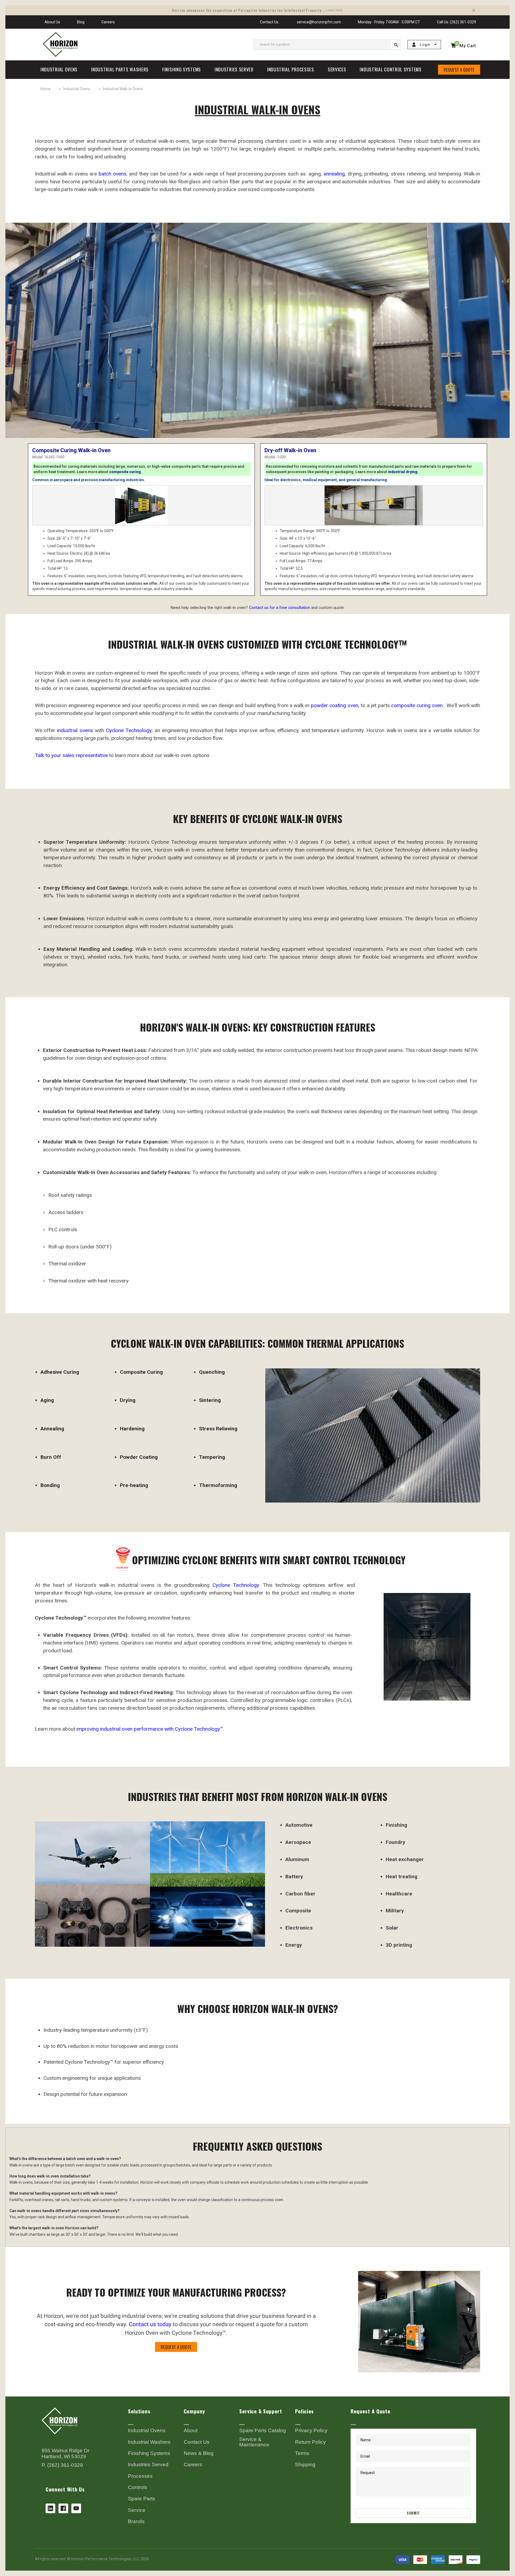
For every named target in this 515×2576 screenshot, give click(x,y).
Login (425, 45)
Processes (140, 2476)
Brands (136, 2522)
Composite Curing (141, 1372)
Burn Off (51, 1457)
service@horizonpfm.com (318, 22)
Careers (108, 22)
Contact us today (150, 2324)
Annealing (52, 1429)
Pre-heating (134, 1485)
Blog (81, 22)
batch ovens (113, 174)
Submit (413, 2513)
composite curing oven (417, 705)
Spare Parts (142, 2499)
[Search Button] (396, 45)
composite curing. (126, 472)
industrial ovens (75, 730)
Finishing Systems (149, 2453)
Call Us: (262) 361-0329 (457, 22)
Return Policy (310, 2442)
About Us (52, 22)
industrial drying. (403, 472)
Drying (128, 1400)
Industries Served (148, 2465)
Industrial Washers (149, 2442)
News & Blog (199, 2453)
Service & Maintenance (254, 2442)
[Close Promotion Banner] (474, 10)
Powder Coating (139, 1457)
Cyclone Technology (129, 730)
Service (137, 2510)
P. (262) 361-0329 (62, 2465)
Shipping (305, 2465)
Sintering (210, 1400)
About (191, 2431)
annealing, (335, 174)
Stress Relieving (218, 1429)
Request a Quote (459, 70)
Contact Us (269, 22)
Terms (302, 2453)
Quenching (212, 1372)
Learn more (335, 10)
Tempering (212, 1457)
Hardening (132, 1429)
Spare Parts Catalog (263, 2431)
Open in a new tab (50, 2508)
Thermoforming (218, 1485)
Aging (47, 1400)
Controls (138, 2487)
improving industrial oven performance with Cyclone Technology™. (150, 1729)
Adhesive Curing (60, 1372)
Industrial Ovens (147, 2431)
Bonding (50, 1485)
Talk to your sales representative (72, 755)
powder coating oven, (335, 705)
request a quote (176, 2347)
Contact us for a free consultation (279, 608)
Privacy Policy (311, 2431)
